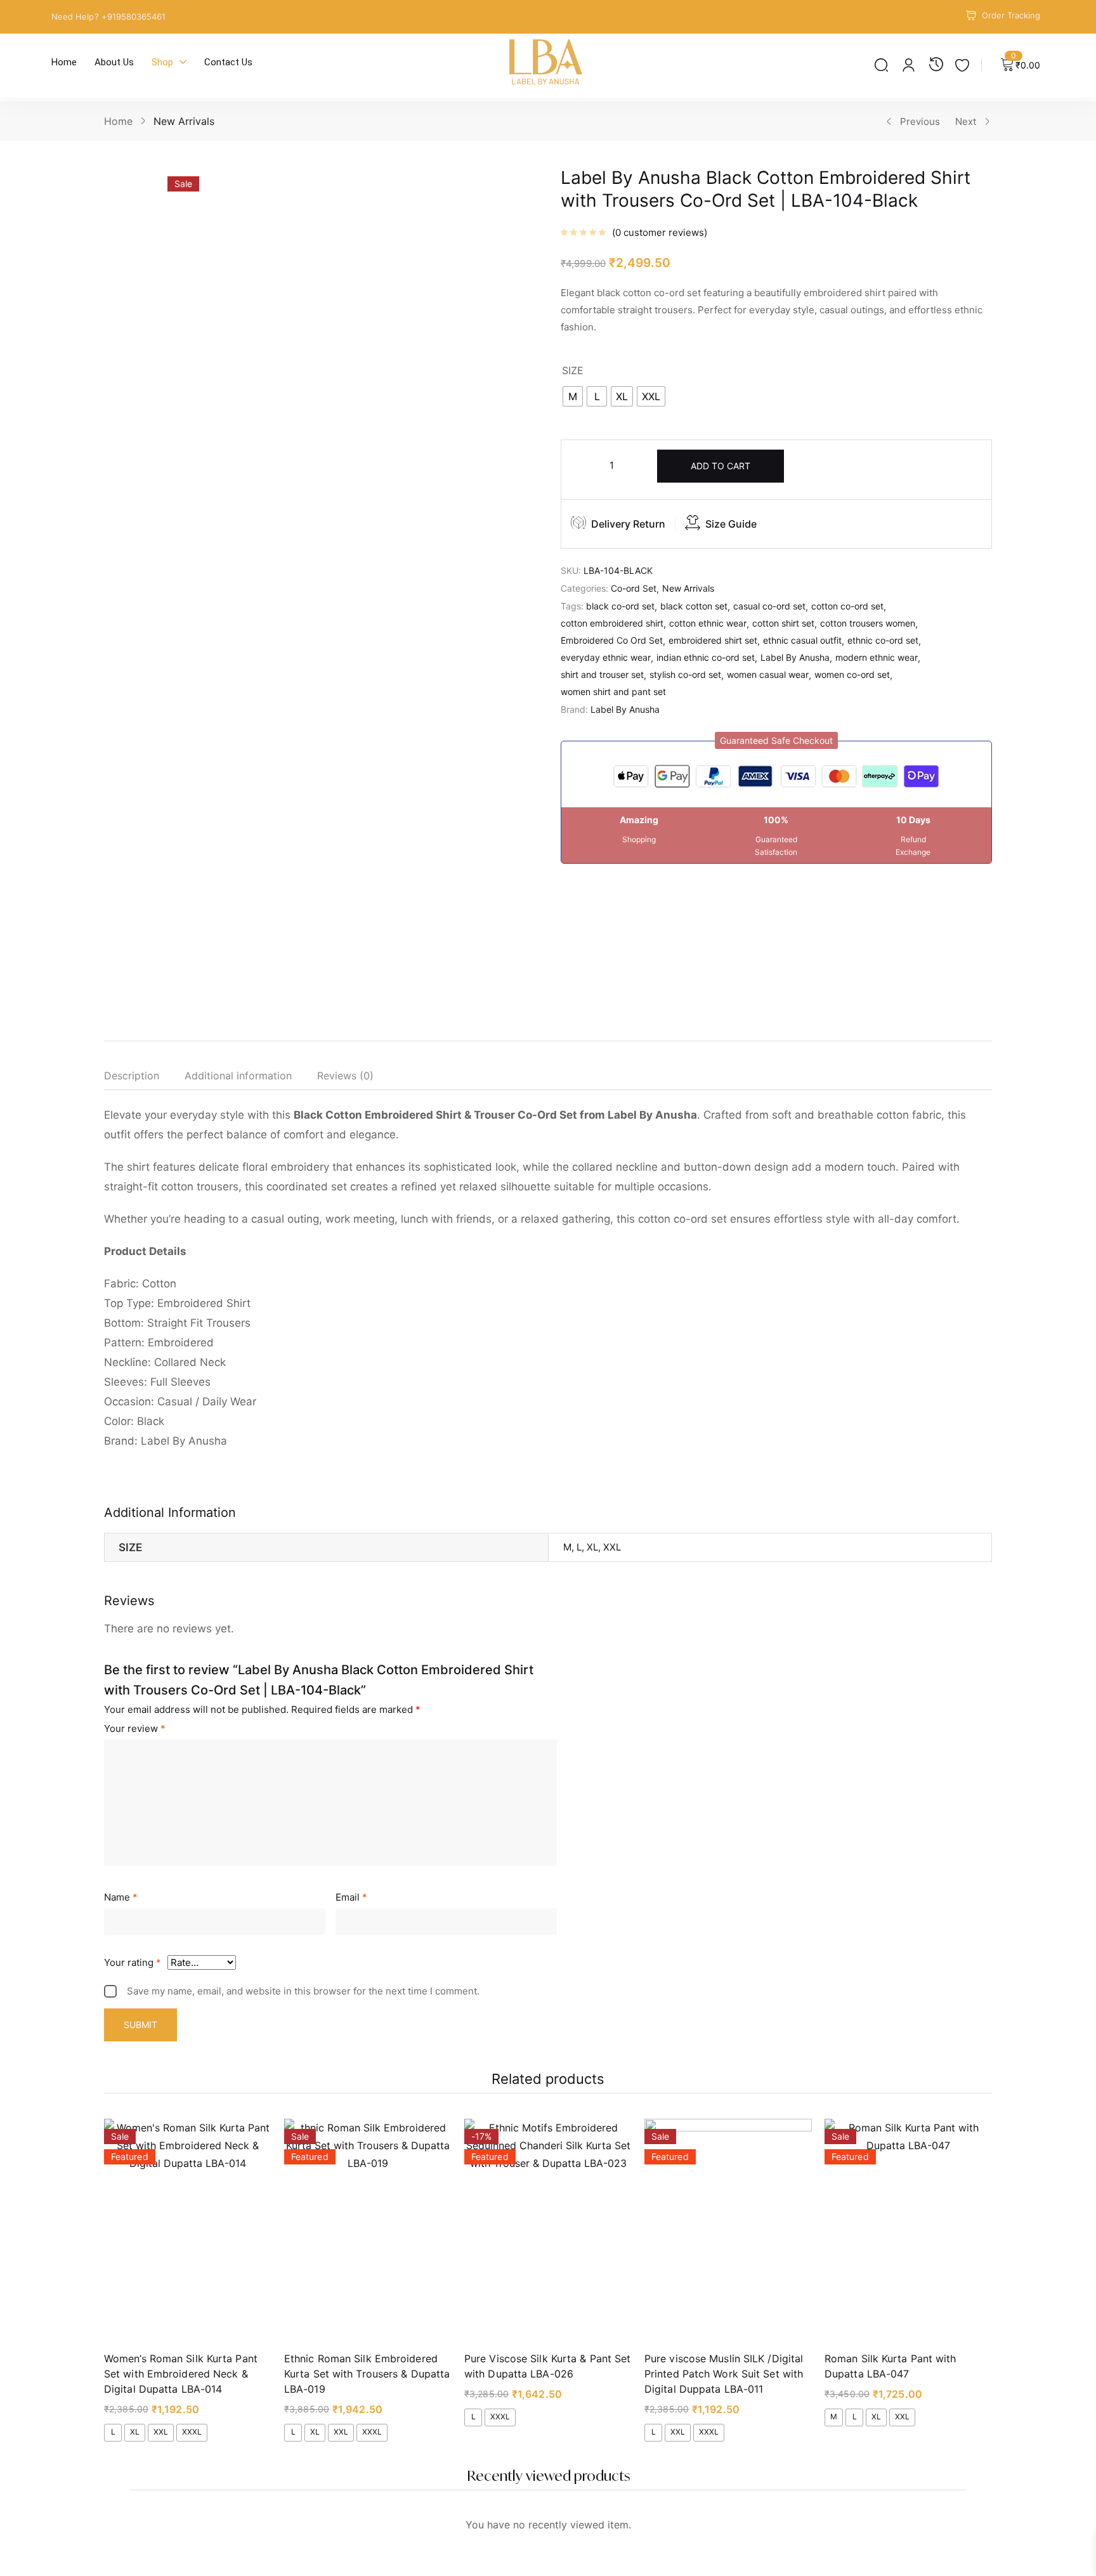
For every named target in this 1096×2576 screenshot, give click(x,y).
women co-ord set (852, 674)
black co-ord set (620, 606)
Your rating (133, 1962)
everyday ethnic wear (606, 657)
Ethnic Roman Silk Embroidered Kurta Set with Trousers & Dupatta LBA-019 (367, 2374)
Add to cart (721, 466)
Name (121, 1897)
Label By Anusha (795, 657)
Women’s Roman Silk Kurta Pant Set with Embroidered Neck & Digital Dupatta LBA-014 (181, 2374)
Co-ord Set (634, 588)
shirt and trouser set (602, 674)
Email (351, 1897)
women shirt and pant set (613, 692)
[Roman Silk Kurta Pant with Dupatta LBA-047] (908, 2230)
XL (135, 2432)
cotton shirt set (783, 623)
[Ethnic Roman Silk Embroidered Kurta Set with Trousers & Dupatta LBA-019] (368, 2230)
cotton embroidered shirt (612, 623)
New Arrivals (184, 121)
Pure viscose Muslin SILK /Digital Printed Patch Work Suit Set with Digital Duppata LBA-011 (724, 2374)
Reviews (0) (345, 1076)
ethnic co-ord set (883, 640)
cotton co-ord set (847, 606)
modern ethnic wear (877, 657)
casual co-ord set (769, 606)
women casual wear (768, 674)
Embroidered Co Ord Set (612, 640)
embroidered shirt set (713, 640)
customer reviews (660, 232)
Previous (920, 121)
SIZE (573, 370)
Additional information (238, 1076)
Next (966, 121)
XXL (161, 2432)
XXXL (192, 2432)
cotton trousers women (868, 623)
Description (132, 1076)
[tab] (144, 1078)
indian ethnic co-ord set (706, 657)
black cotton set (694, 606)
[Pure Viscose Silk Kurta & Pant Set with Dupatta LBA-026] (548, 2230)
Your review (135, 1728)
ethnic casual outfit (802, 640)
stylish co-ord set (685, 674)
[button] (776, 740)
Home (118, 121)
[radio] (573, 396)
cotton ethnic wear (708, 623)
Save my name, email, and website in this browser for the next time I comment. (303, 1991)
